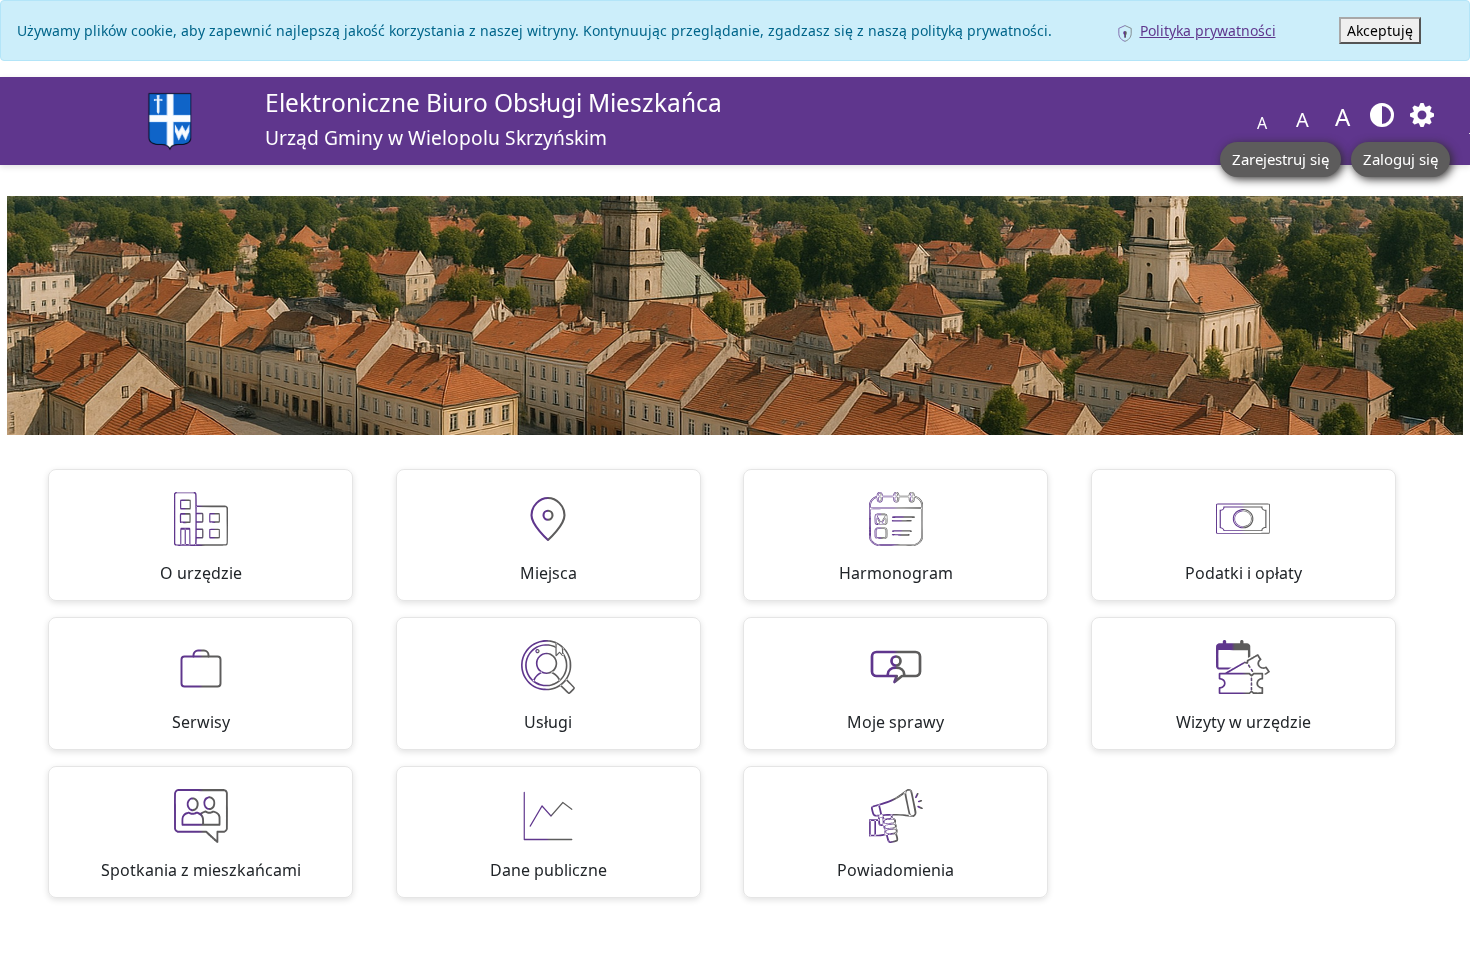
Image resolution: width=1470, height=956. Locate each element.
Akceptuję (1380, 30)
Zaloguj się (1400, 159)
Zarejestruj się (1280, 159)
